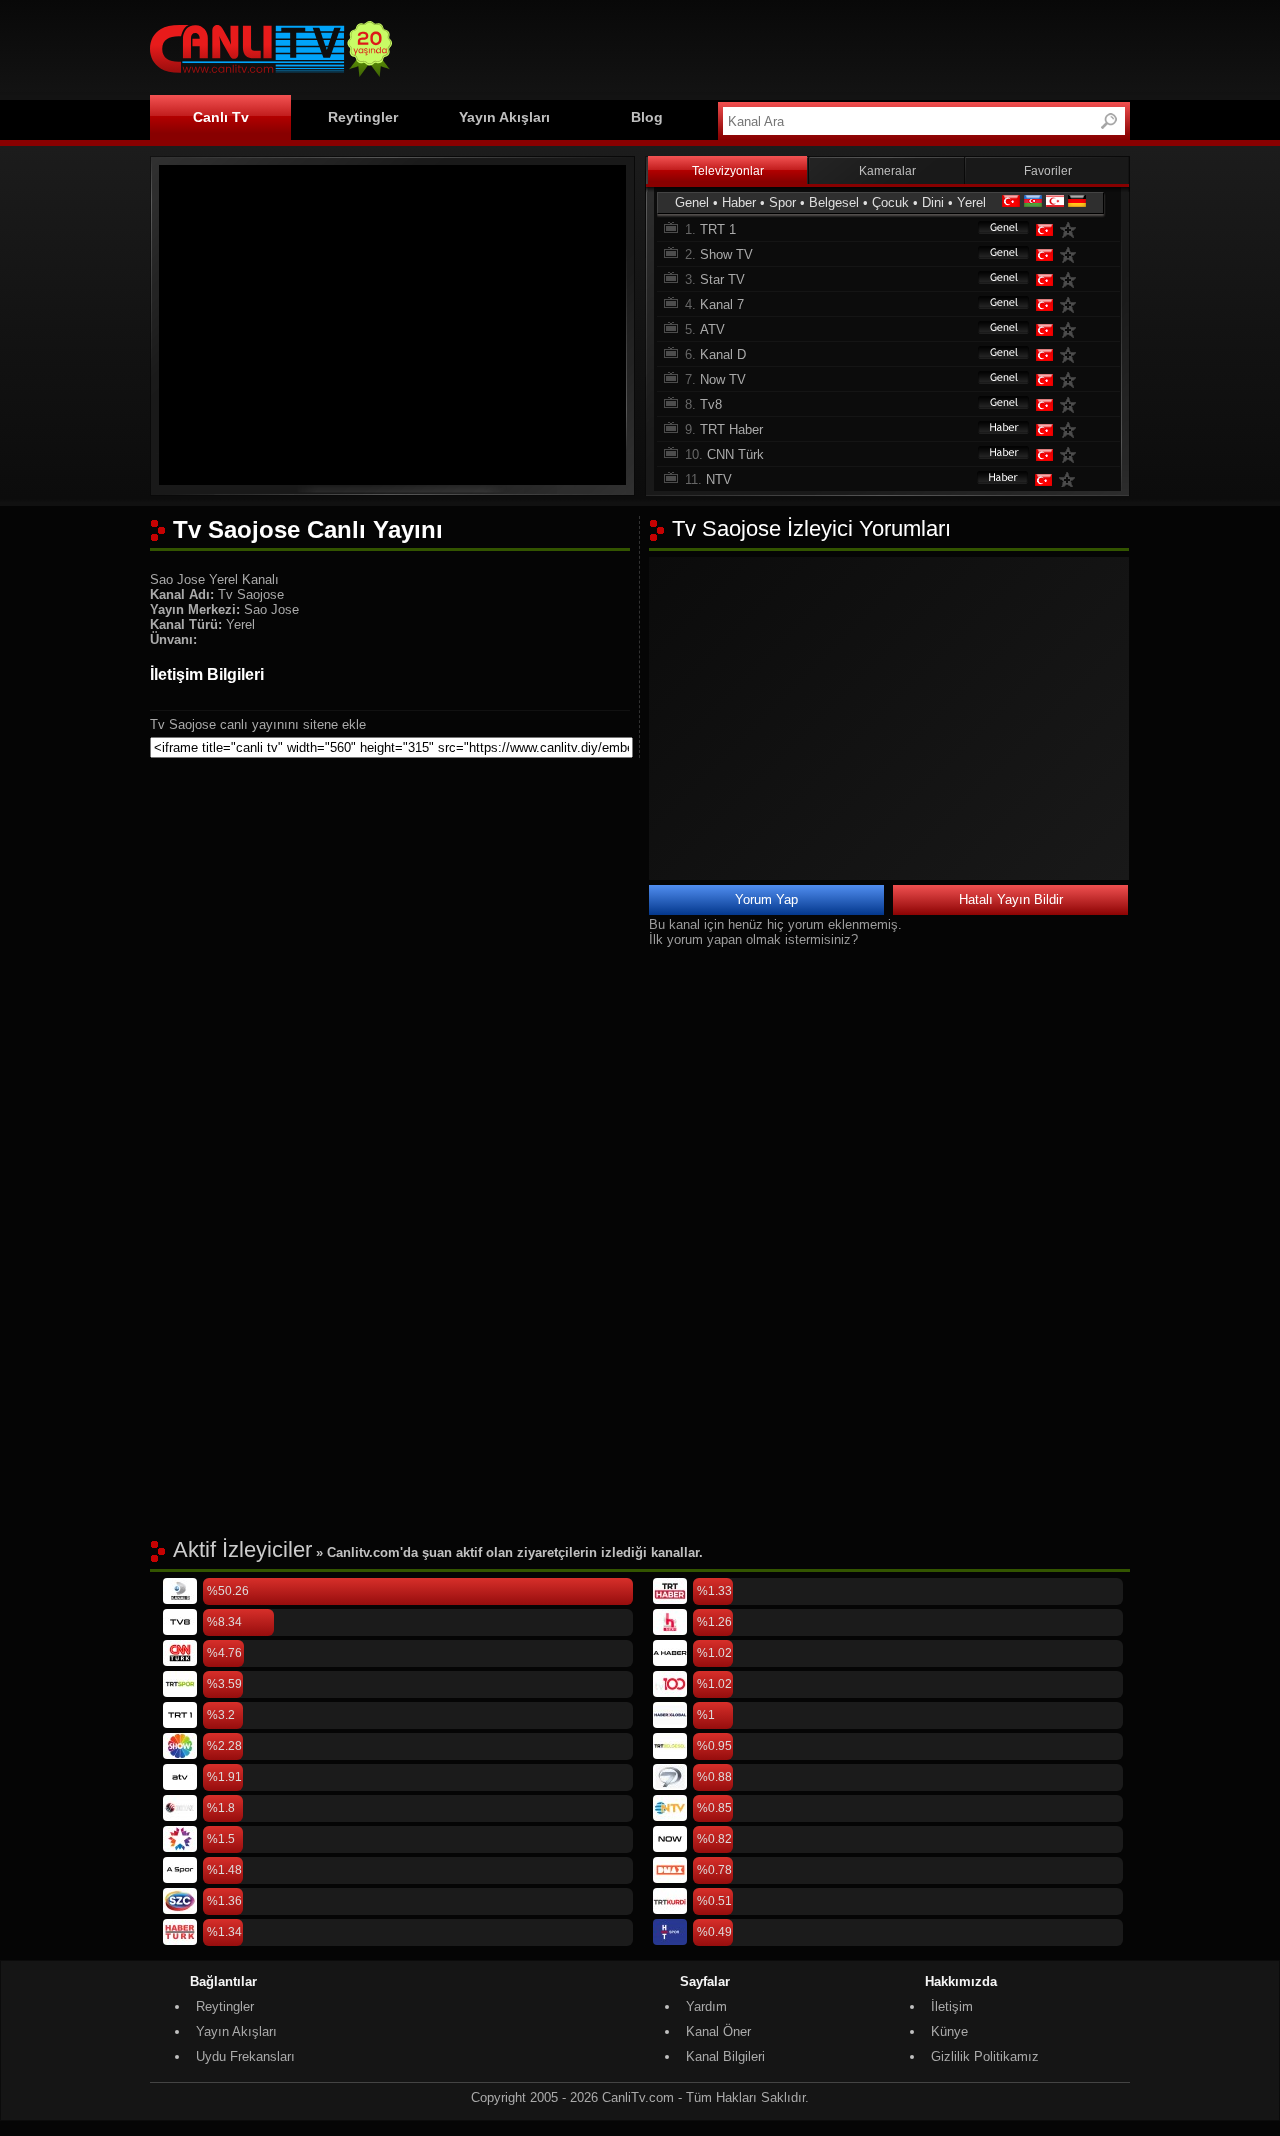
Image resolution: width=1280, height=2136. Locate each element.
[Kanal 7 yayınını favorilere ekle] (1072, 304)
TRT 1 (718, 229)
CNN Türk (735, 454)
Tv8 (711, 404)
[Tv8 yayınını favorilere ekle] (1072, 404)
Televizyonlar (728, 171)
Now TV (723, 379)
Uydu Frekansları (245, 2056)
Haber (739, 202)
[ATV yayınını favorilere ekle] (1072, 329)
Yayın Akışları (504, 117)
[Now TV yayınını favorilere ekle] (1072, 379)
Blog (647, 117)
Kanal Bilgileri (725, 2056)
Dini (933, 202)
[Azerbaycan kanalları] (1033, 202)
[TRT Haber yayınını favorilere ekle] (1072, 429)
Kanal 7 (722, 304)
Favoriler (1048, 171)
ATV (712, 329)
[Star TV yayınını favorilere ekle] (1072, 279)
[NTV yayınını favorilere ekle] (1071, 479)
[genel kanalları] (994, 229)
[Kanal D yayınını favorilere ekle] (1072, 354)
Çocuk (890, 202)
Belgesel (834, 202)
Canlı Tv (221, 117)
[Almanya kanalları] (1077, 202)
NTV (719, 479)
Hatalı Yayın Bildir (1011, 899)
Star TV (722, 279)
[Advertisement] (766, 47)
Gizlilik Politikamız (985, 2056)
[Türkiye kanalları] (1011, 202)
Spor (782, 202)
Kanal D (723, 354)
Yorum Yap (766, 899)
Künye (949, 2031)
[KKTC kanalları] (1055, 202)
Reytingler (363, 117)
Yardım (706, 2006)
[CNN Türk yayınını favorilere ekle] (1072, 454)
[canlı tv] (271, 79)
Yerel (971, 202)
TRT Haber (731, 429)
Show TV (726, 254)
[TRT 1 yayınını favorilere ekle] (1072, 229)
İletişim (952, 2006)
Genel (692, 202)
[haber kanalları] (994, 429)
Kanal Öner (718, 2031)
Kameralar (887, 171)
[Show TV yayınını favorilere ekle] (1072, 254)
